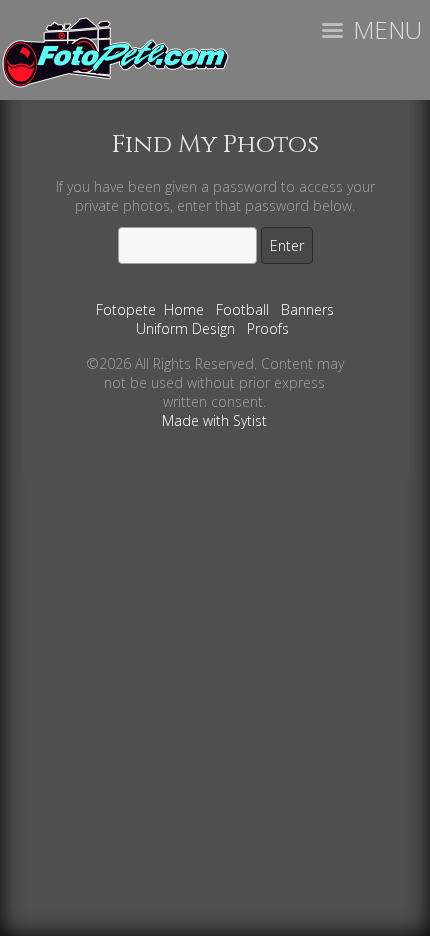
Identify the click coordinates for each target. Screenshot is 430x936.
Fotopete (126, 309)
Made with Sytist (214, 420)
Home (184, 309)
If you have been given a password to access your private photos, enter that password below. (215, 196)
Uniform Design (185, 328)
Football (242, 309)
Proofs (268, 328)
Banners (307, 309)
